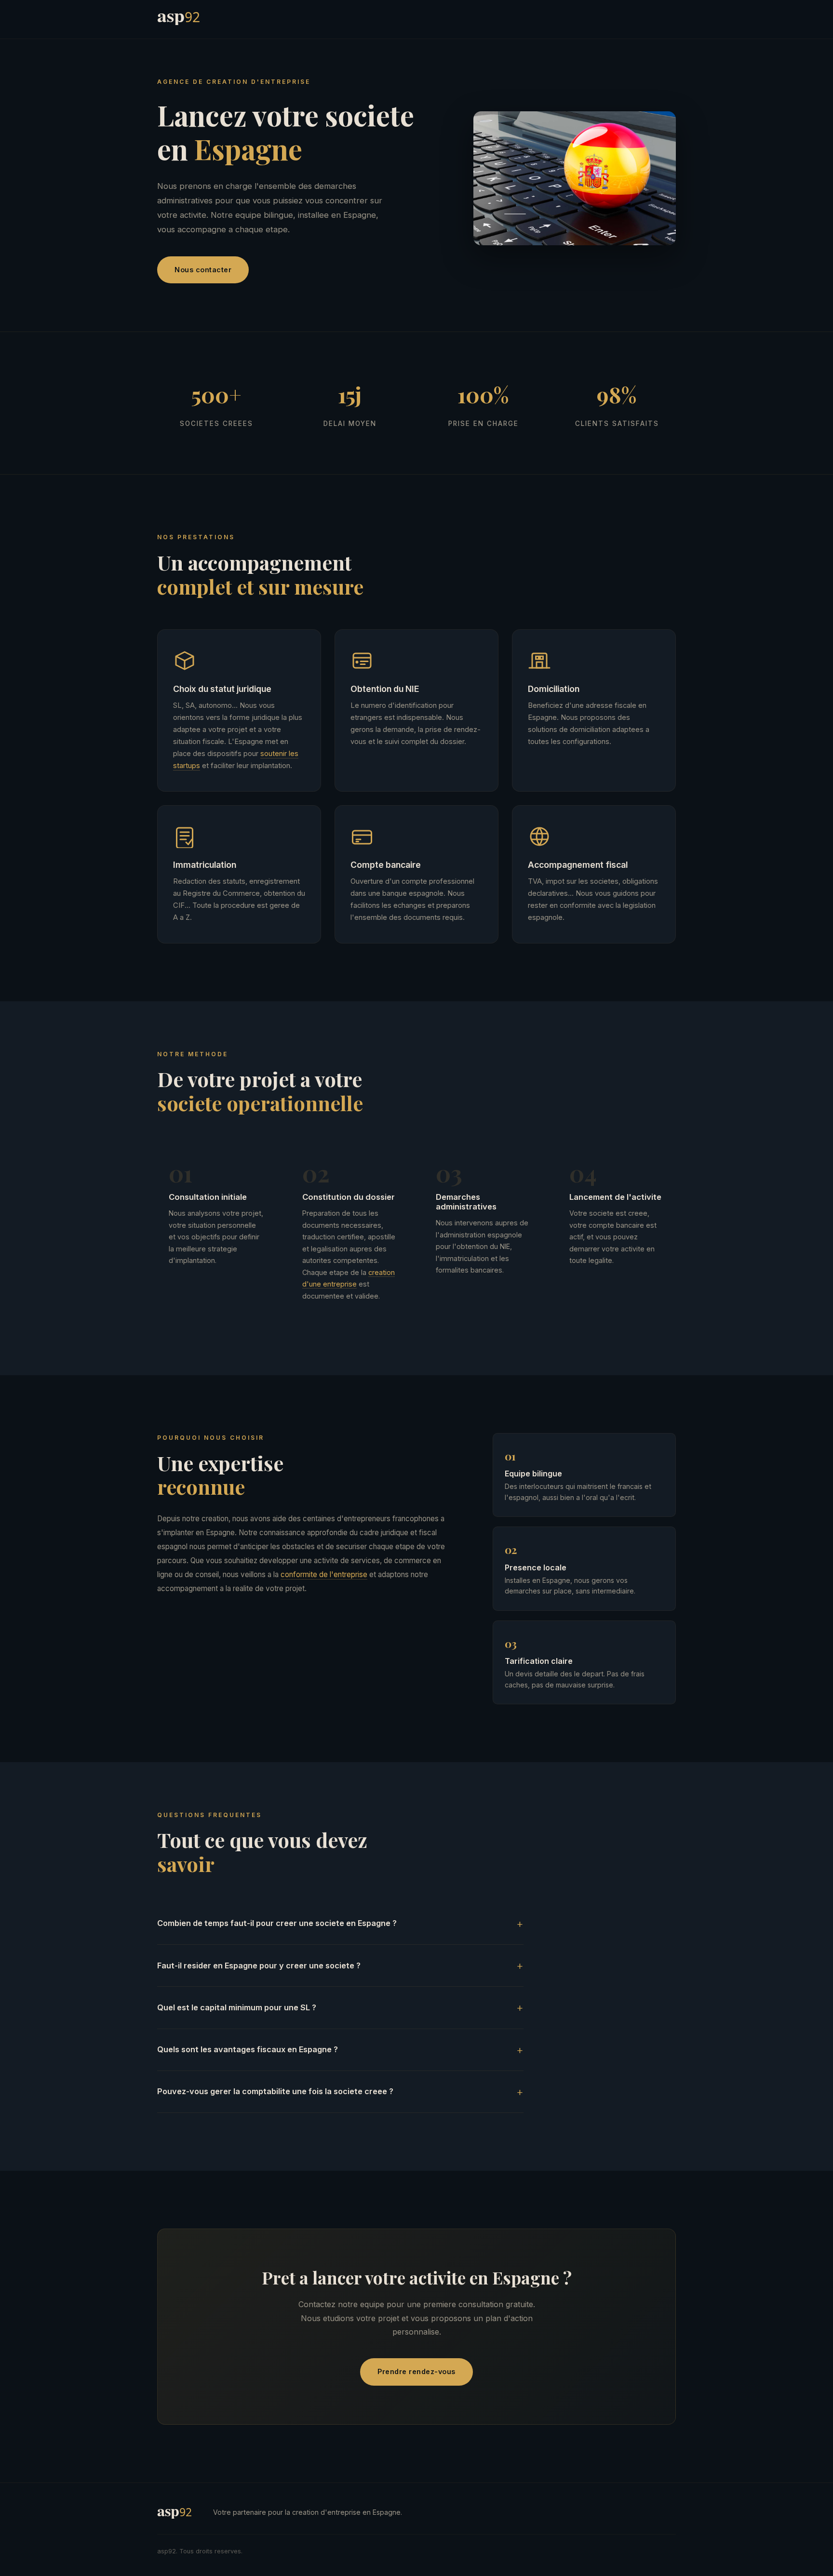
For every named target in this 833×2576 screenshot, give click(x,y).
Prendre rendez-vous (416, 2371)
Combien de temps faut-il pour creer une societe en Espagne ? (277, 1923)
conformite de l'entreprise (324, 1574)
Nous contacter (203, 270)
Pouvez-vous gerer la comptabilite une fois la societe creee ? (275, 2091)
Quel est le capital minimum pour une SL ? (237, 2007)
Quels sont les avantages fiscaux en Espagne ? (248, 2049)
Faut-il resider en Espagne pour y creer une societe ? (259, 1965)
